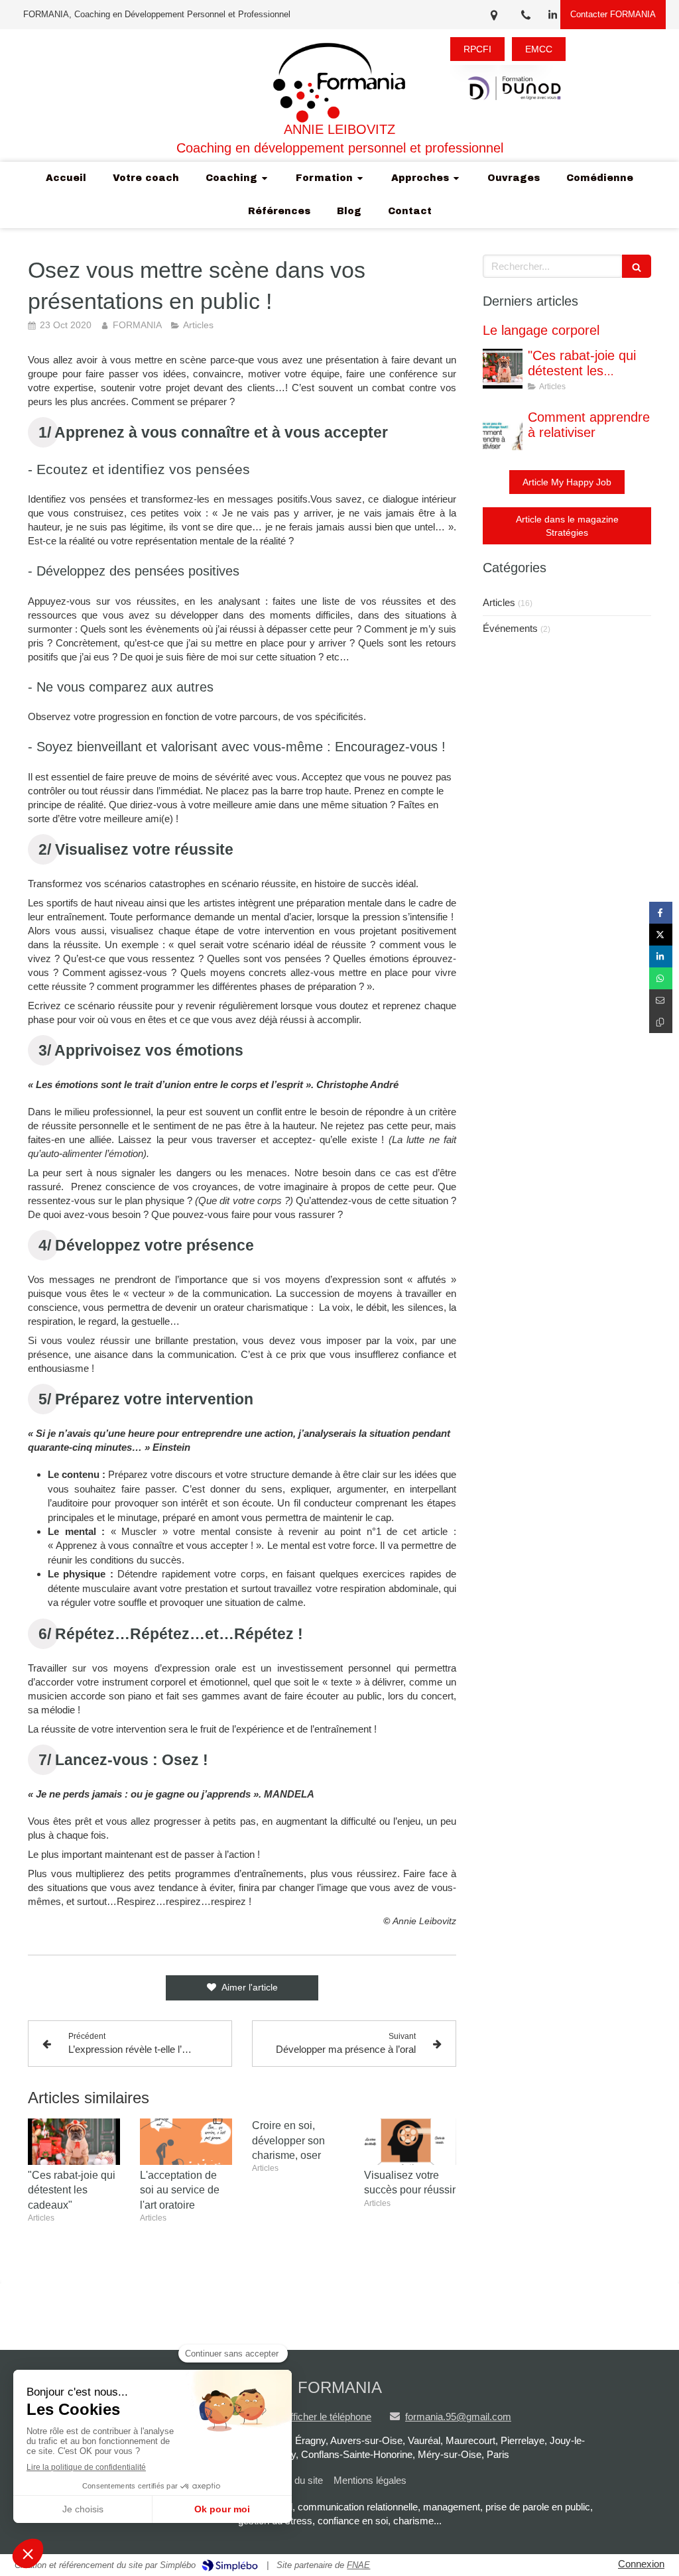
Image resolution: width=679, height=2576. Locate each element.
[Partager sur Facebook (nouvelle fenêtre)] (661, 913)
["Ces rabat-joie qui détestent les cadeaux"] (74, 2142)
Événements (510, 628)
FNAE (358, 2565)
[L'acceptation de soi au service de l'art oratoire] (186, 2142)
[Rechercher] (637, 266)
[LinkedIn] (553, 18)
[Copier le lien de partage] (661, 1022)
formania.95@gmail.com (458, 2417)
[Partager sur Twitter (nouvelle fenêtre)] (661, 935)
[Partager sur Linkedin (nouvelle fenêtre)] (661, 956)
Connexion (641, 2564)
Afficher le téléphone (328, 2417)
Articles (499, 602)
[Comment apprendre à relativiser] (503, 430)
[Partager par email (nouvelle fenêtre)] (661, 1000)
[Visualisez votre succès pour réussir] (410, 2142)
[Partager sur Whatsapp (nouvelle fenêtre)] (661, 978)
